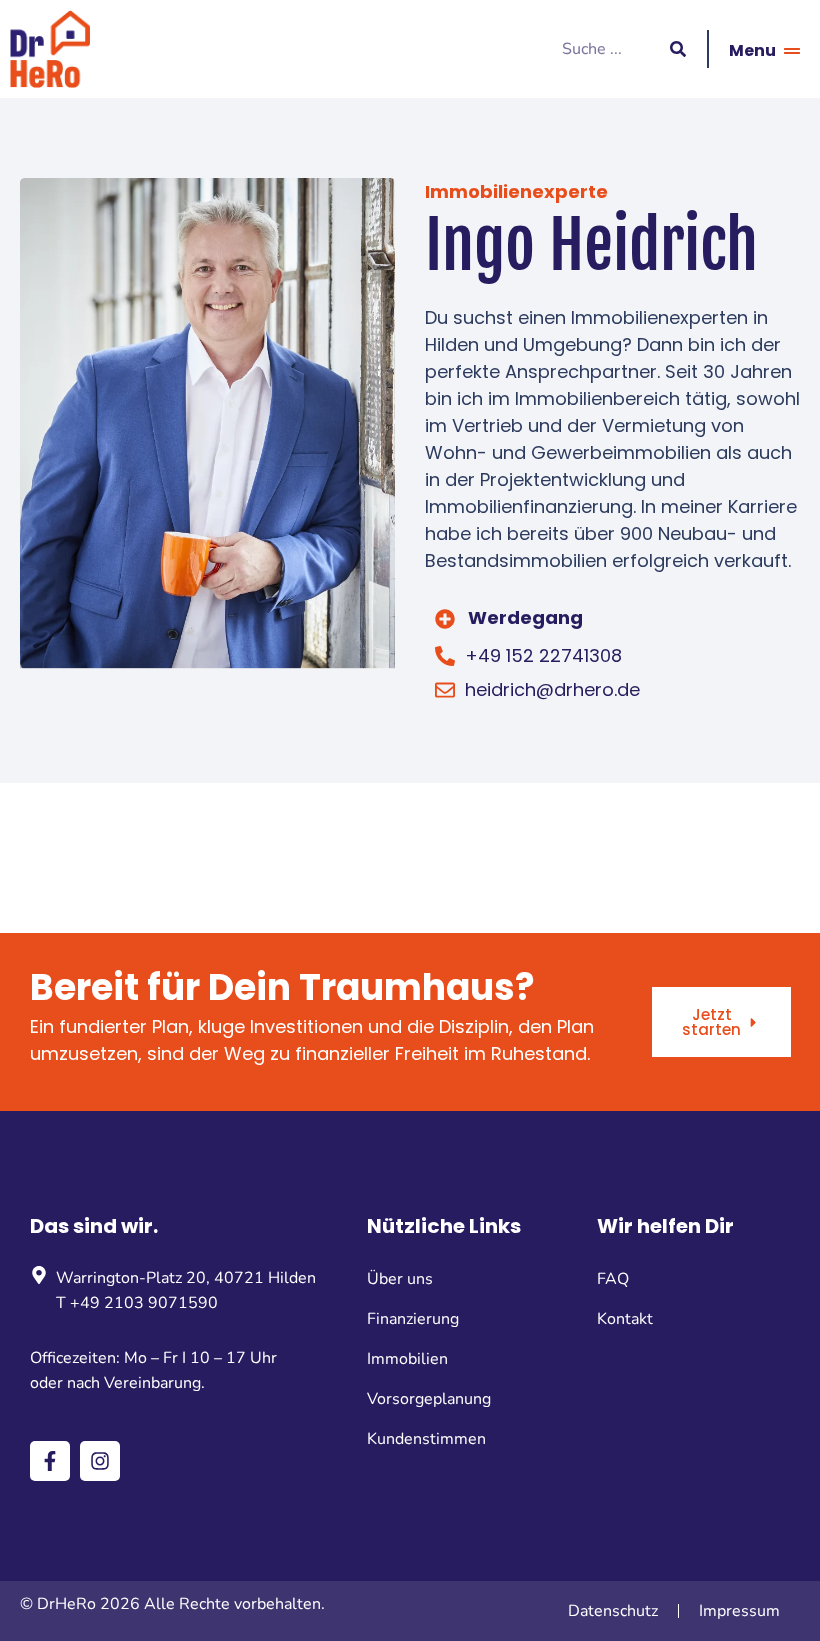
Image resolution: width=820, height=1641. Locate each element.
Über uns (400, 1279)
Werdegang (525, 617)
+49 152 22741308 (543, 655)
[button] (612, 618)
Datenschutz (613, 1611)
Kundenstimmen (426, 1439)
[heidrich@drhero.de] (445, 690)
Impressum (739, 1611)
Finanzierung (413, 1319)
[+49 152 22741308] (445, 656)
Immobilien (407, 1359)
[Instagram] (100, 1461)
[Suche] (678, 49)
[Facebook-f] (50, 1461)
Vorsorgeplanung (429, 1399)
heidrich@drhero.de (552, 689)
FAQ (613, 1279)
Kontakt (625, 1319)
